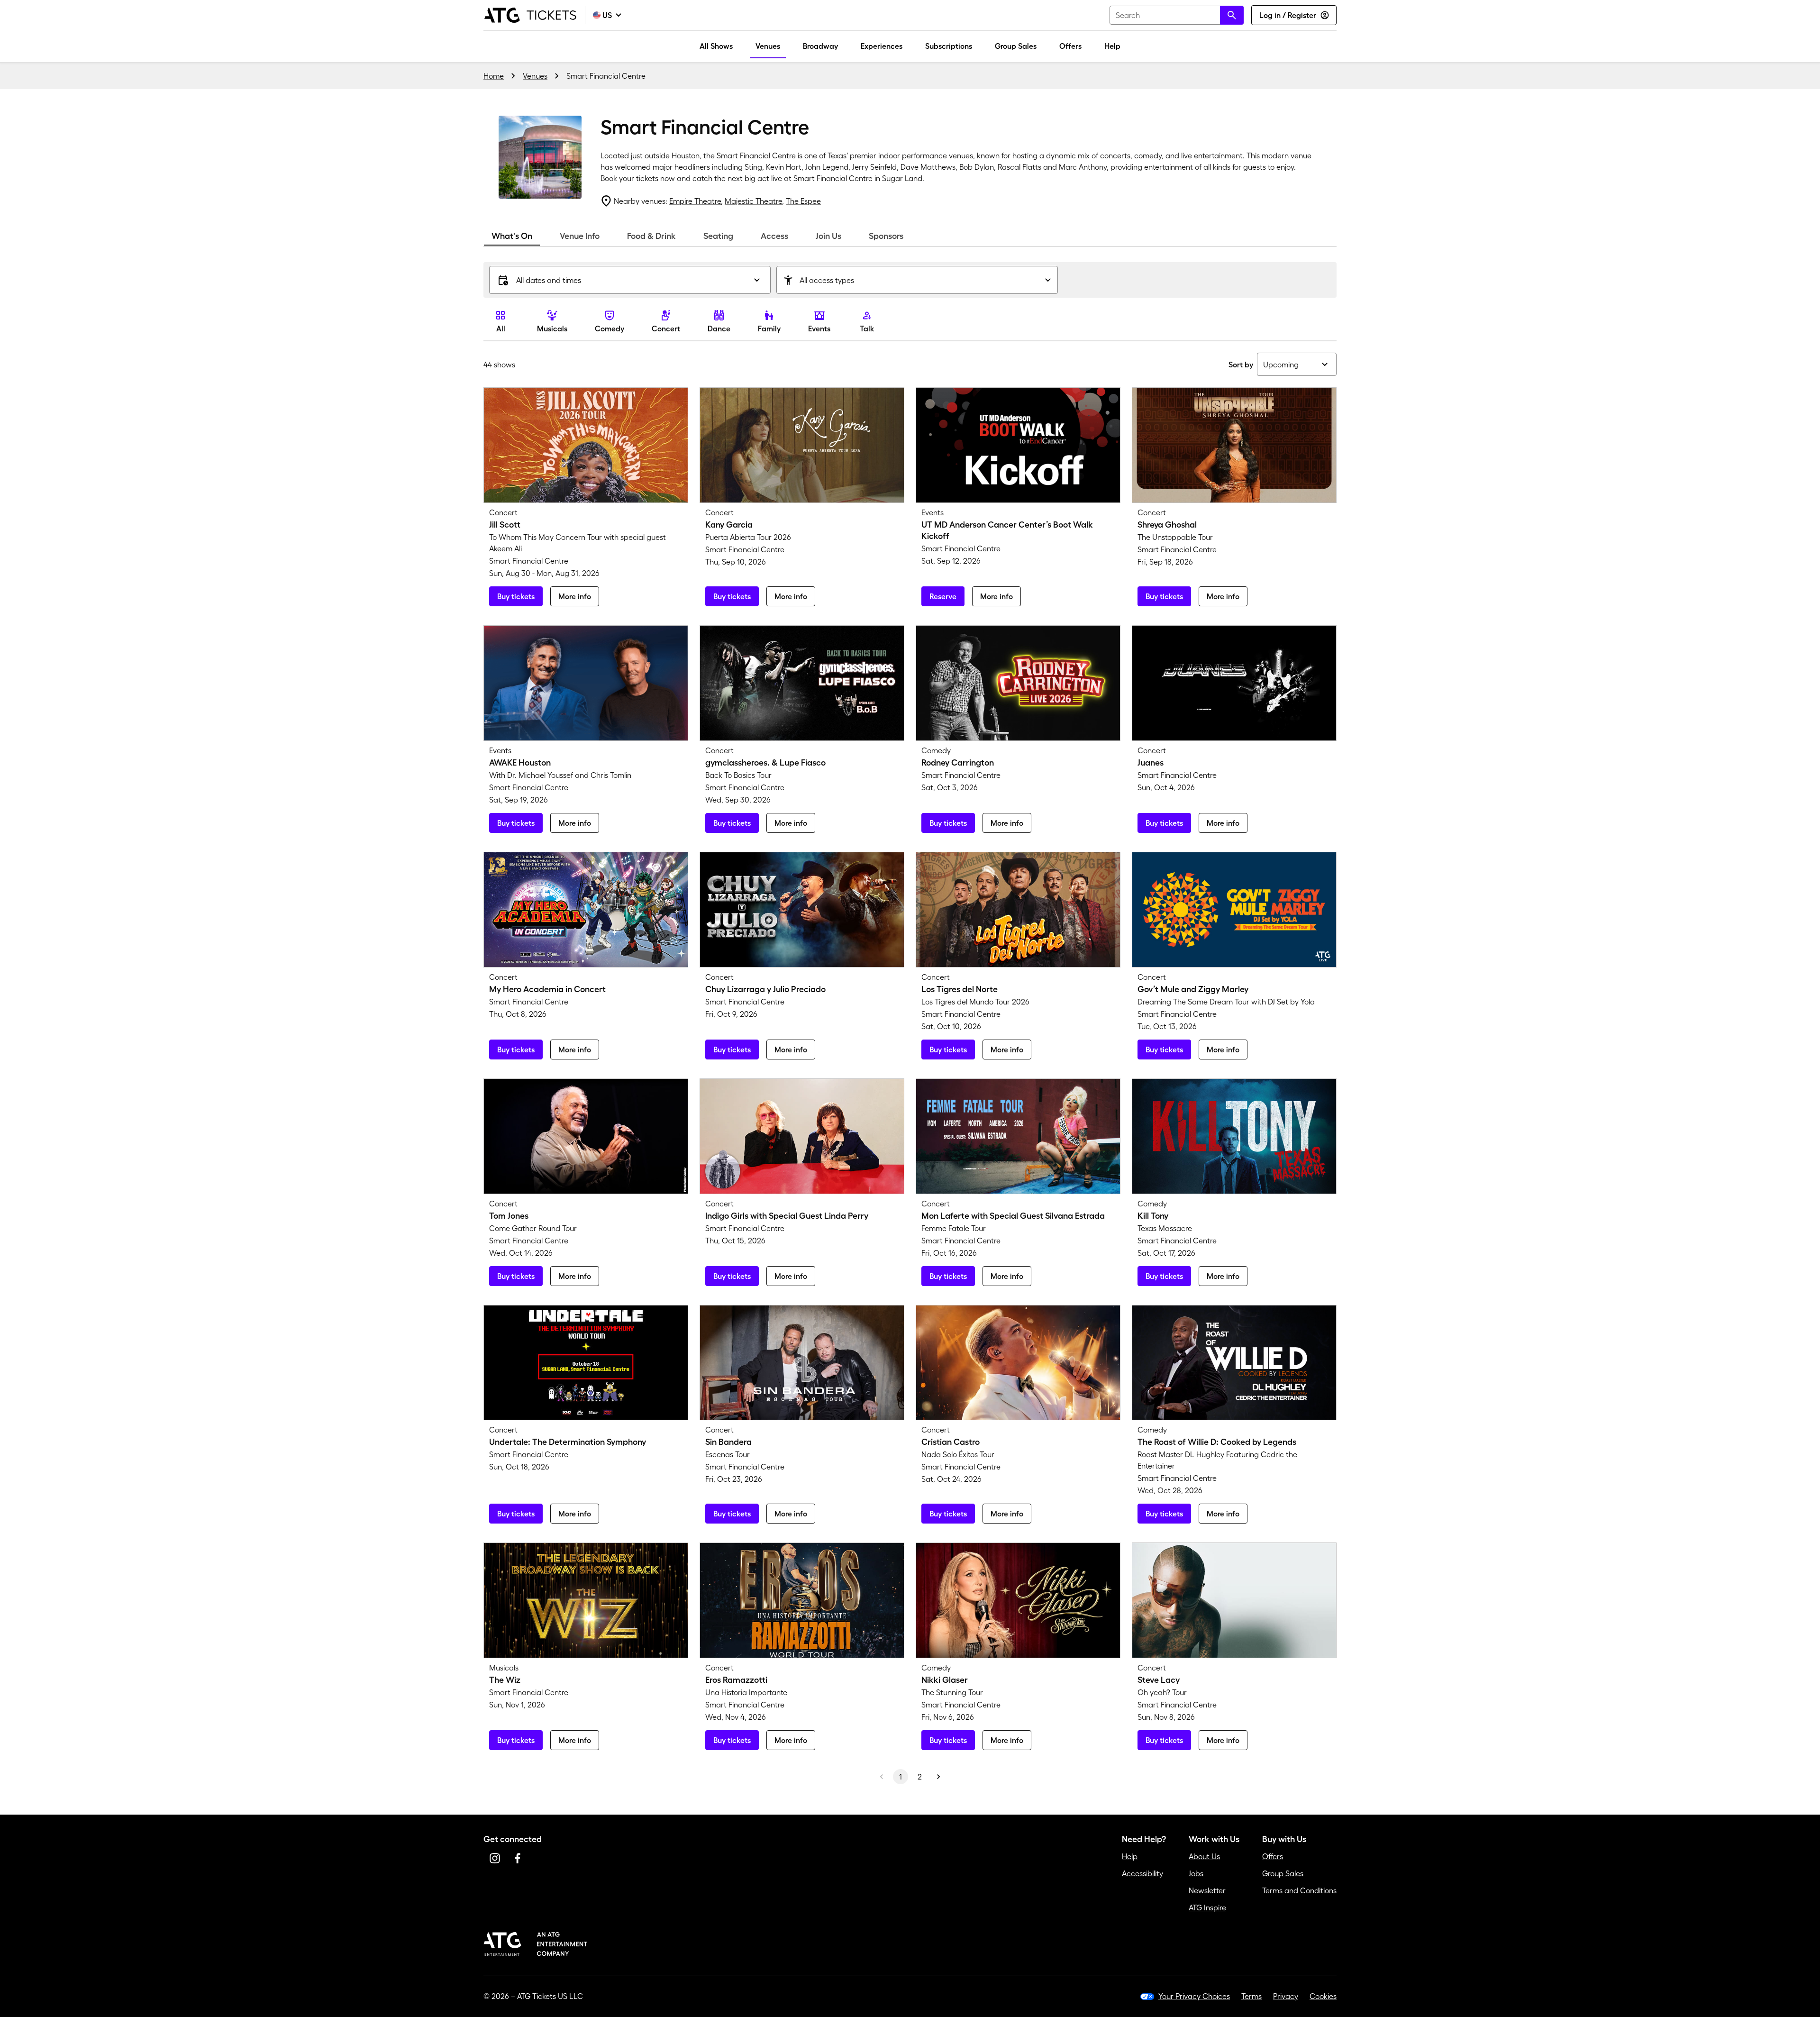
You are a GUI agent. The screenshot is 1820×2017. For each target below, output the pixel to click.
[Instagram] (495, 1858)
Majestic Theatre (753, 201)
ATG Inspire (1207, 1907)
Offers (1070, 46)
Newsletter (1207, 1890)
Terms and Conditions (1299, 1890)
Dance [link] (719, 329)
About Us (1204, 1856)
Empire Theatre (695, 201)
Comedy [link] (610, 329)
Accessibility (1142, 1873)
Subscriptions (949, 46)
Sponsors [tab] (886, 236)
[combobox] (1177, 15)
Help (1112, 46)
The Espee (803, 201)
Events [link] (819, 329)
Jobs (1196, 1873)
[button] (630, 280)
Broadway (820, 46)
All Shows (716, 46)
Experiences (882, 46)
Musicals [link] (552, 329)
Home (494, 76)
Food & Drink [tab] (651, 236)
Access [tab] (774, 236)
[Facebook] (518, 1858)
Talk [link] (867, 329)
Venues (768, 46)
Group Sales (1016, 46)
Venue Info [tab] (580, 236)
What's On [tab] (512, 236)
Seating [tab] (718, 236)
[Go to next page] (938, 1777)
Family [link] (769, 329)
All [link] (501, 329)
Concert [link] (666, 329)
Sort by (1241, 365)
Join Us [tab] (828, 236)
